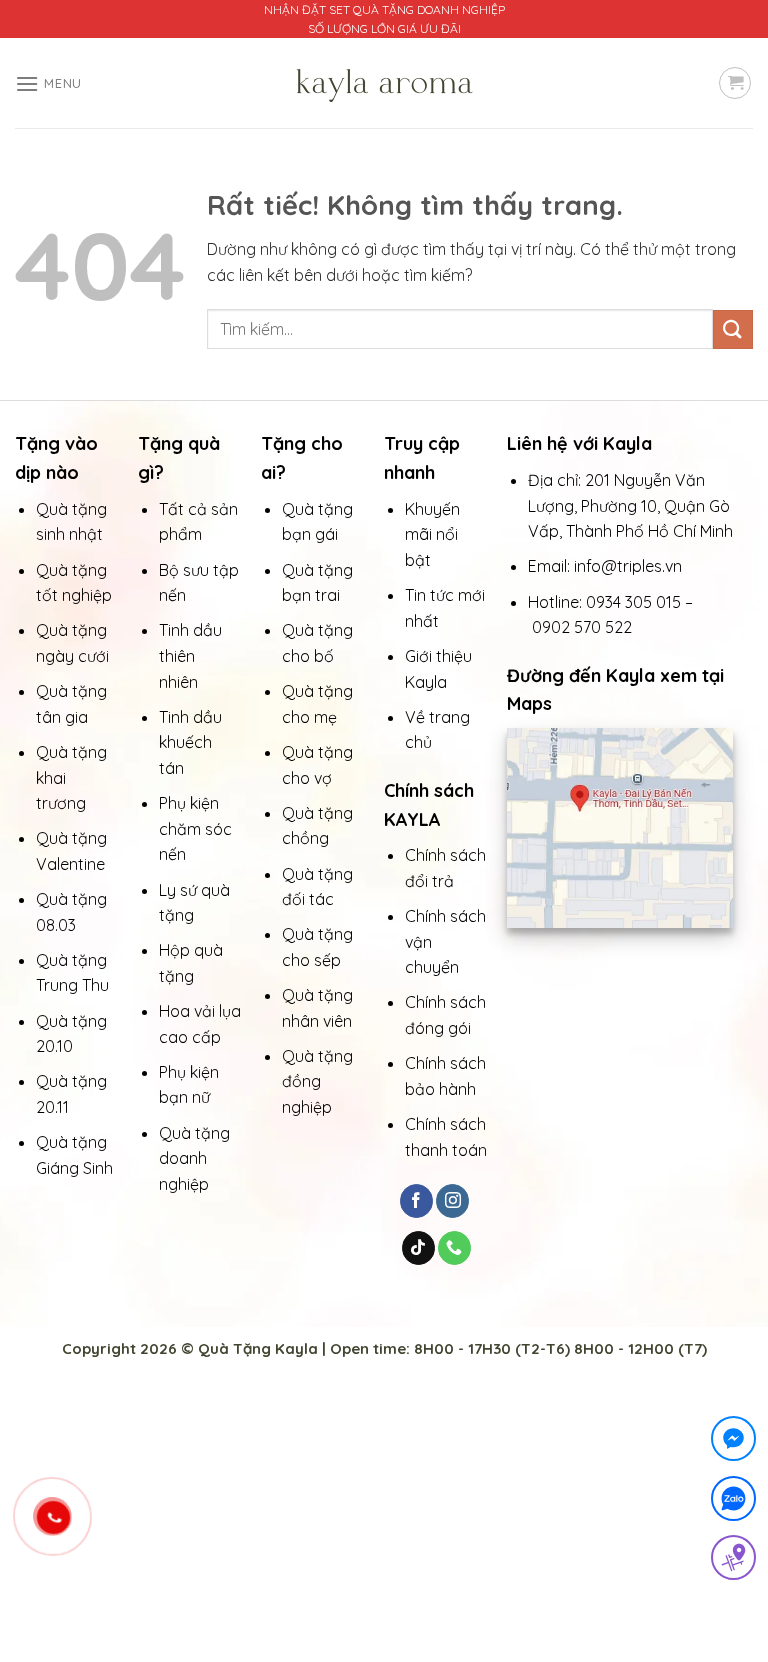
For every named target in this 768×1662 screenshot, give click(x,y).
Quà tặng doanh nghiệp (194, 1158)
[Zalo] (733, 1502)
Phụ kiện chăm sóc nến (195, 828)
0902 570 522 (582, 627)
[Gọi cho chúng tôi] (454, 1248)
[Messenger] (733, 1442)
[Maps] (733, 1561)
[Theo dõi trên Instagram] (452, 1201)
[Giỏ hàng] (735, 83)
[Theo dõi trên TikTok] (418, 1248)
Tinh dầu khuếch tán (190, 742)
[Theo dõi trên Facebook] (416, 1201)
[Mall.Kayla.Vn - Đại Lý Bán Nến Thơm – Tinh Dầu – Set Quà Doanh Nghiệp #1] (384, 83)
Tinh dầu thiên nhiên (190, 655)
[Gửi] (733, 329)
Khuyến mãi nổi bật (432, 534)
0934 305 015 (633, 602)
